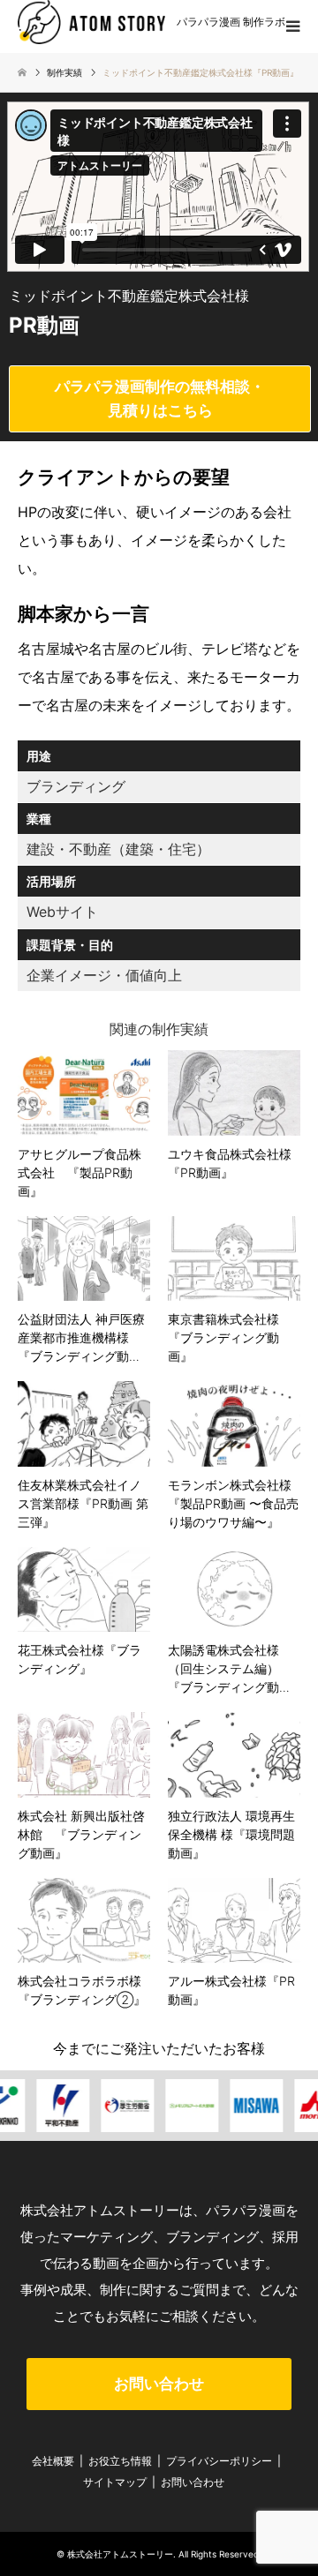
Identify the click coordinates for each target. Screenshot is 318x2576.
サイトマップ (115, 2482)
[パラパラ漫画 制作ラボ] (91, 21)
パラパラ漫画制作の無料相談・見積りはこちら (160, 398)
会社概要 (53, 2461)
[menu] (291, 26)
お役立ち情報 (120, 2461)
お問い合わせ (159, 2384)
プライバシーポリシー (219, 2461)
